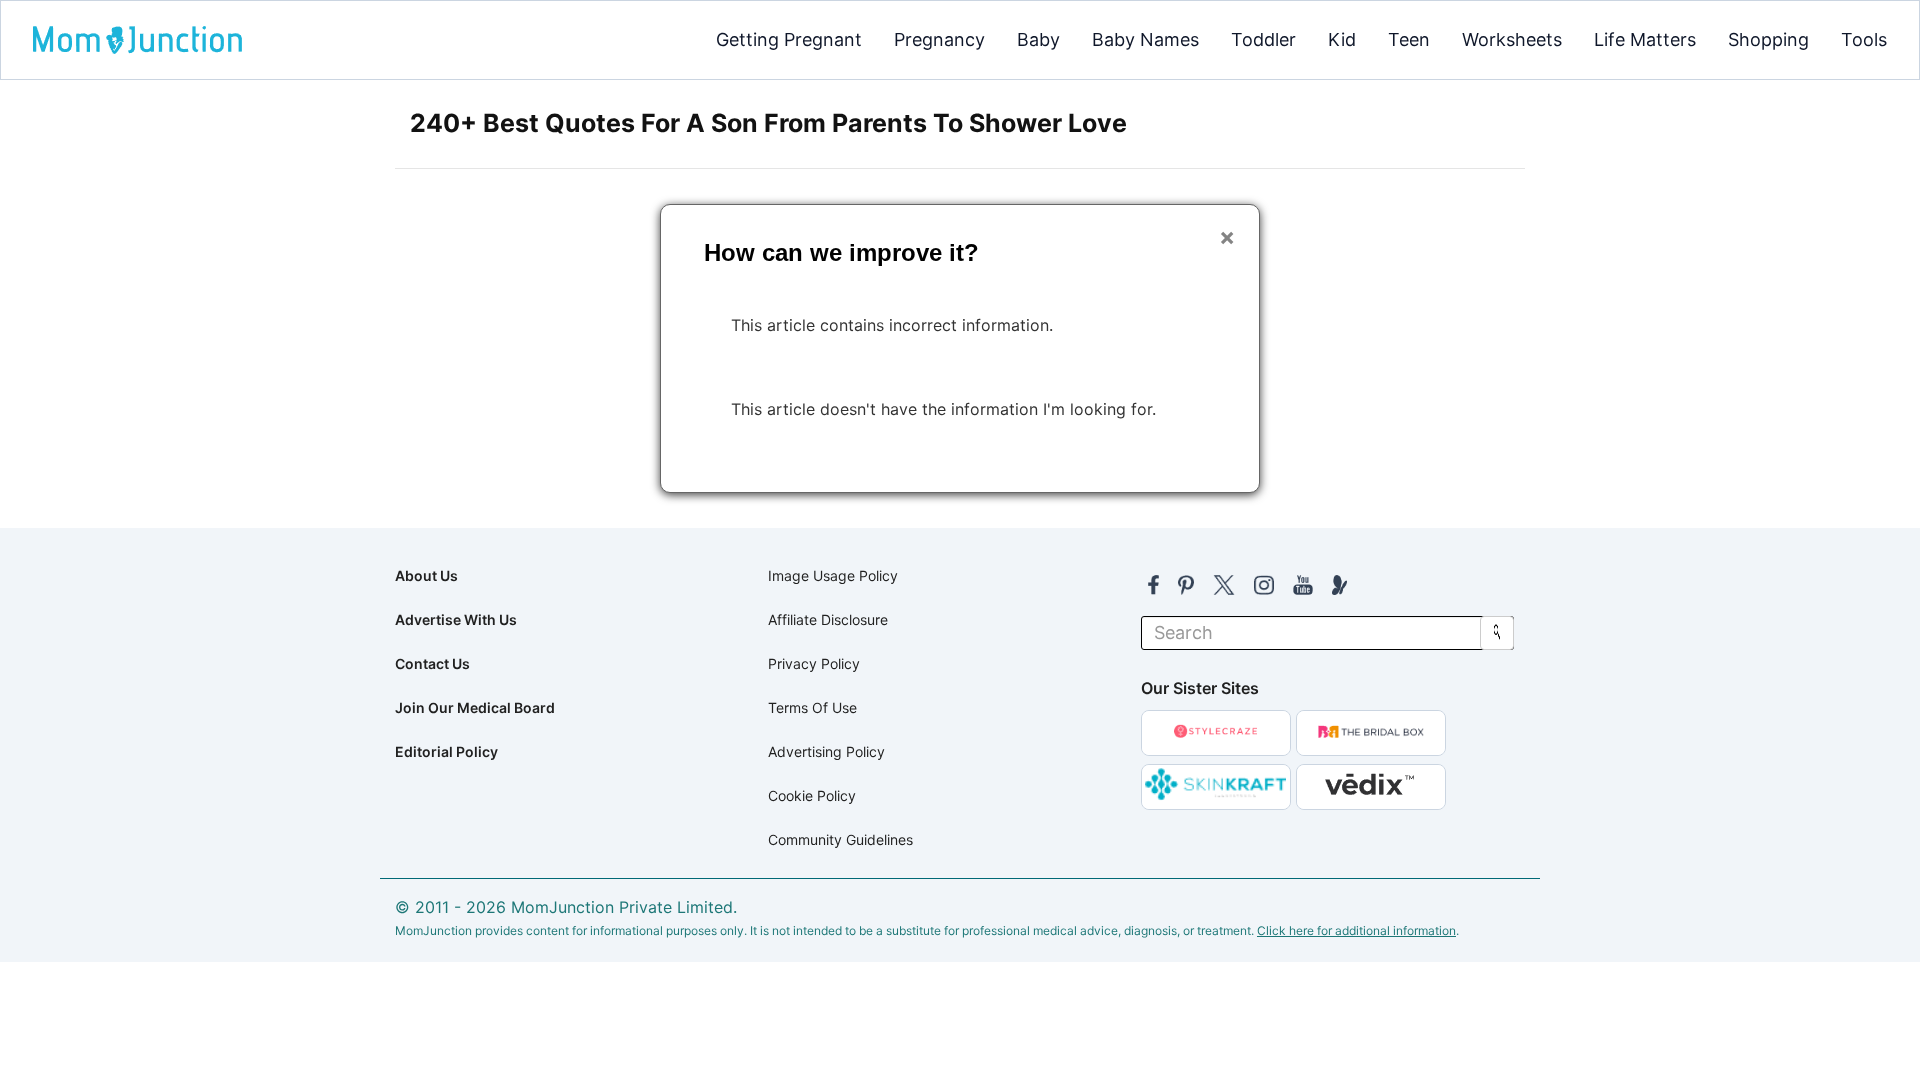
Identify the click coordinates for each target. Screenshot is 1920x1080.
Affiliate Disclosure (828, 619)
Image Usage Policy (833, 575)
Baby (1038, 39)
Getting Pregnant (789, 39)
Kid (1342, 39)
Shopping (1768, 39)
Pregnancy (939, 39)
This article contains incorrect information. (892, 325)
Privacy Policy (814, 663)
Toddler (1263, 39)
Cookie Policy (812, 795)
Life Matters (1645, 39)
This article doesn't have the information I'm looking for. (943, 409)
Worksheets (1512, 39)
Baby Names (1145, 39)
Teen (1409, 39)
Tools (1864, 39)
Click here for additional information (1356, 930)
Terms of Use (812, 707)
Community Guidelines (840, 839)
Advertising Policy (826, 751)
